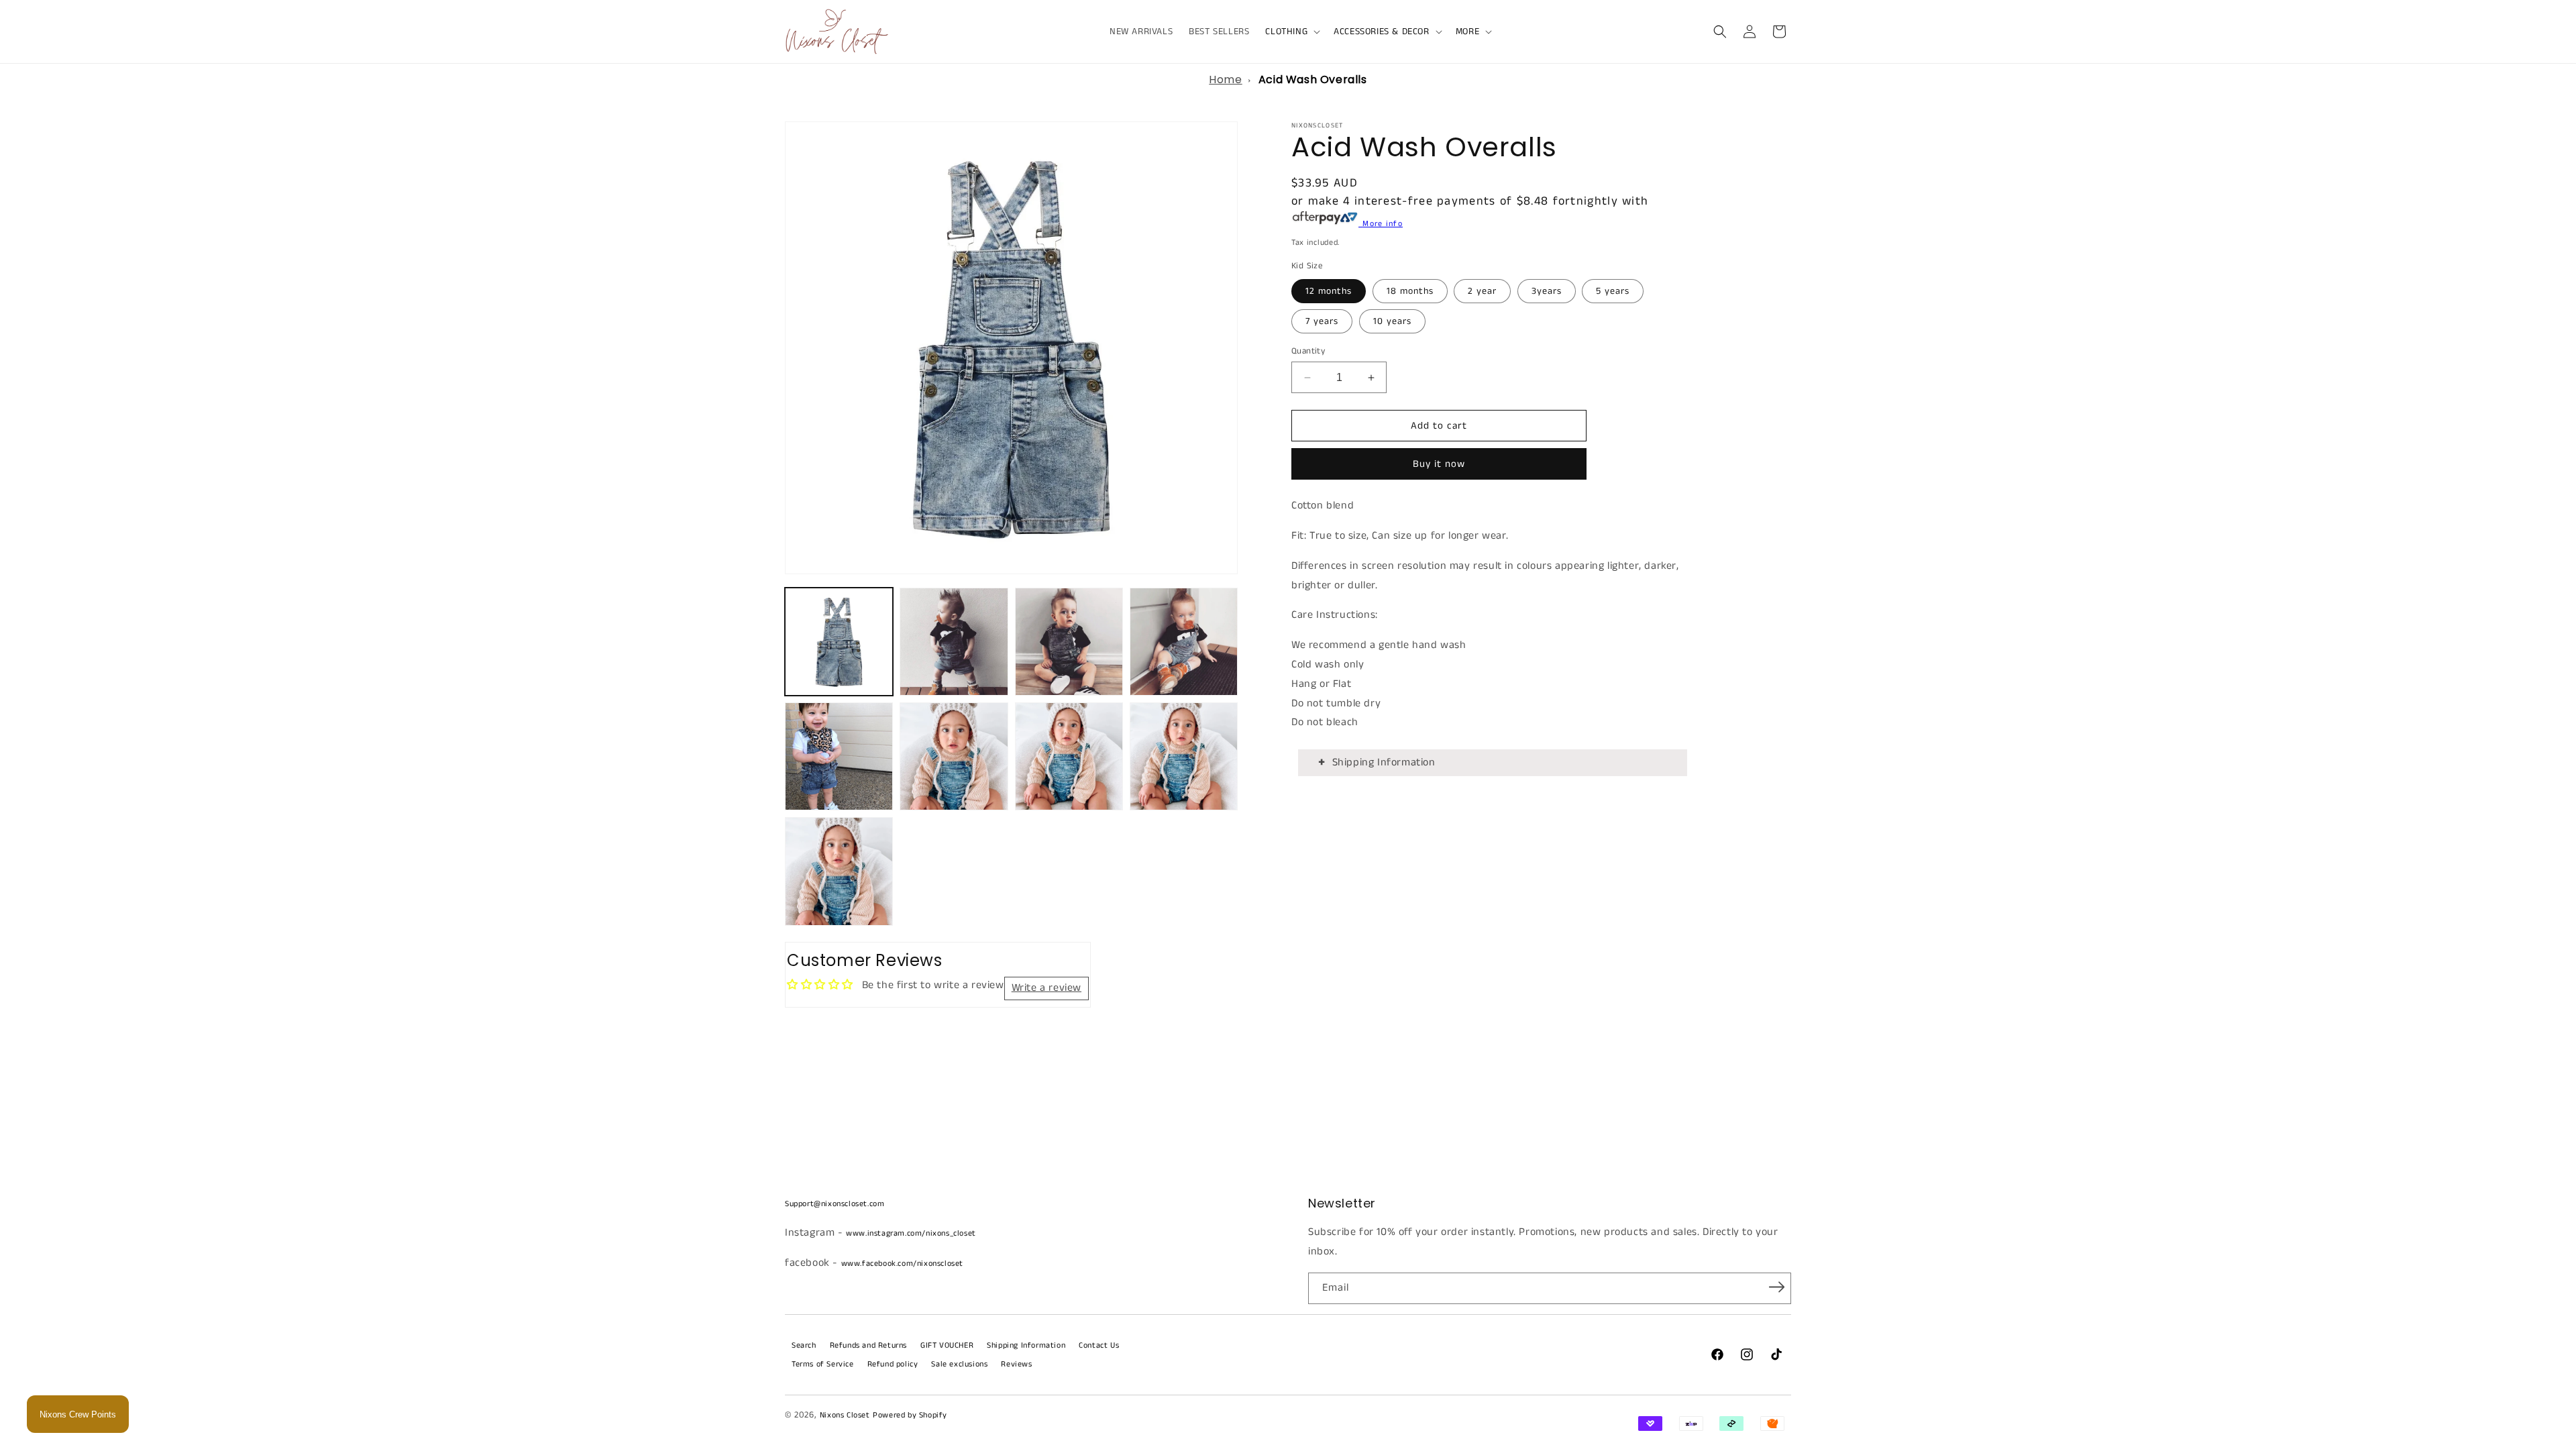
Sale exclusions (959, 1364)
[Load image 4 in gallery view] (1184, 642)
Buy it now (1439, 464)
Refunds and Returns (868, 1345)
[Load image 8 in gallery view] (1184, 756)
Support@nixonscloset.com (835, 1204)
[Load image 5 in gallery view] (839, 756)
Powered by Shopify (910, 1415)
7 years (1322, 321)
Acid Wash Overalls (1313, 79)
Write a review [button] (1046, 988)
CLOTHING (1286, 32)
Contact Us (1099, 1345)
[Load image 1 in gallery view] (839, 642)
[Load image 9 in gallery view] (839, 871)
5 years (1613, 291)
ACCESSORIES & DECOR (1381, 32)
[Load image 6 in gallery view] (954, 756)
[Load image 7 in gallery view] (1069, 756)
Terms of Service (823, 1364)
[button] (1291, 32)
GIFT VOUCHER (947, 1345)
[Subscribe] (1776, 1287)
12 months (1329, 291)
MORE (1467, 32)
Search (804, 1345)
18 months (1410, 291)
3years (1547, 291)
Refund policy (893, 1364)
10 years (1392, 321)
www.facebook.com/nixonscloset (902, 1264)
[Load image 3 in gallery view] (1069, 642)
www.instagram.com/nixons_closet (911, 1233)
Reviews (1016, 1364)
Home (1225, 79)
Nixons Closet (845, 1415)
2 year (1482, 291)
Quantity (1308, 351)
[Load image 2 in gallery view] (954, 642)
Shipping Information (1384, 762)
